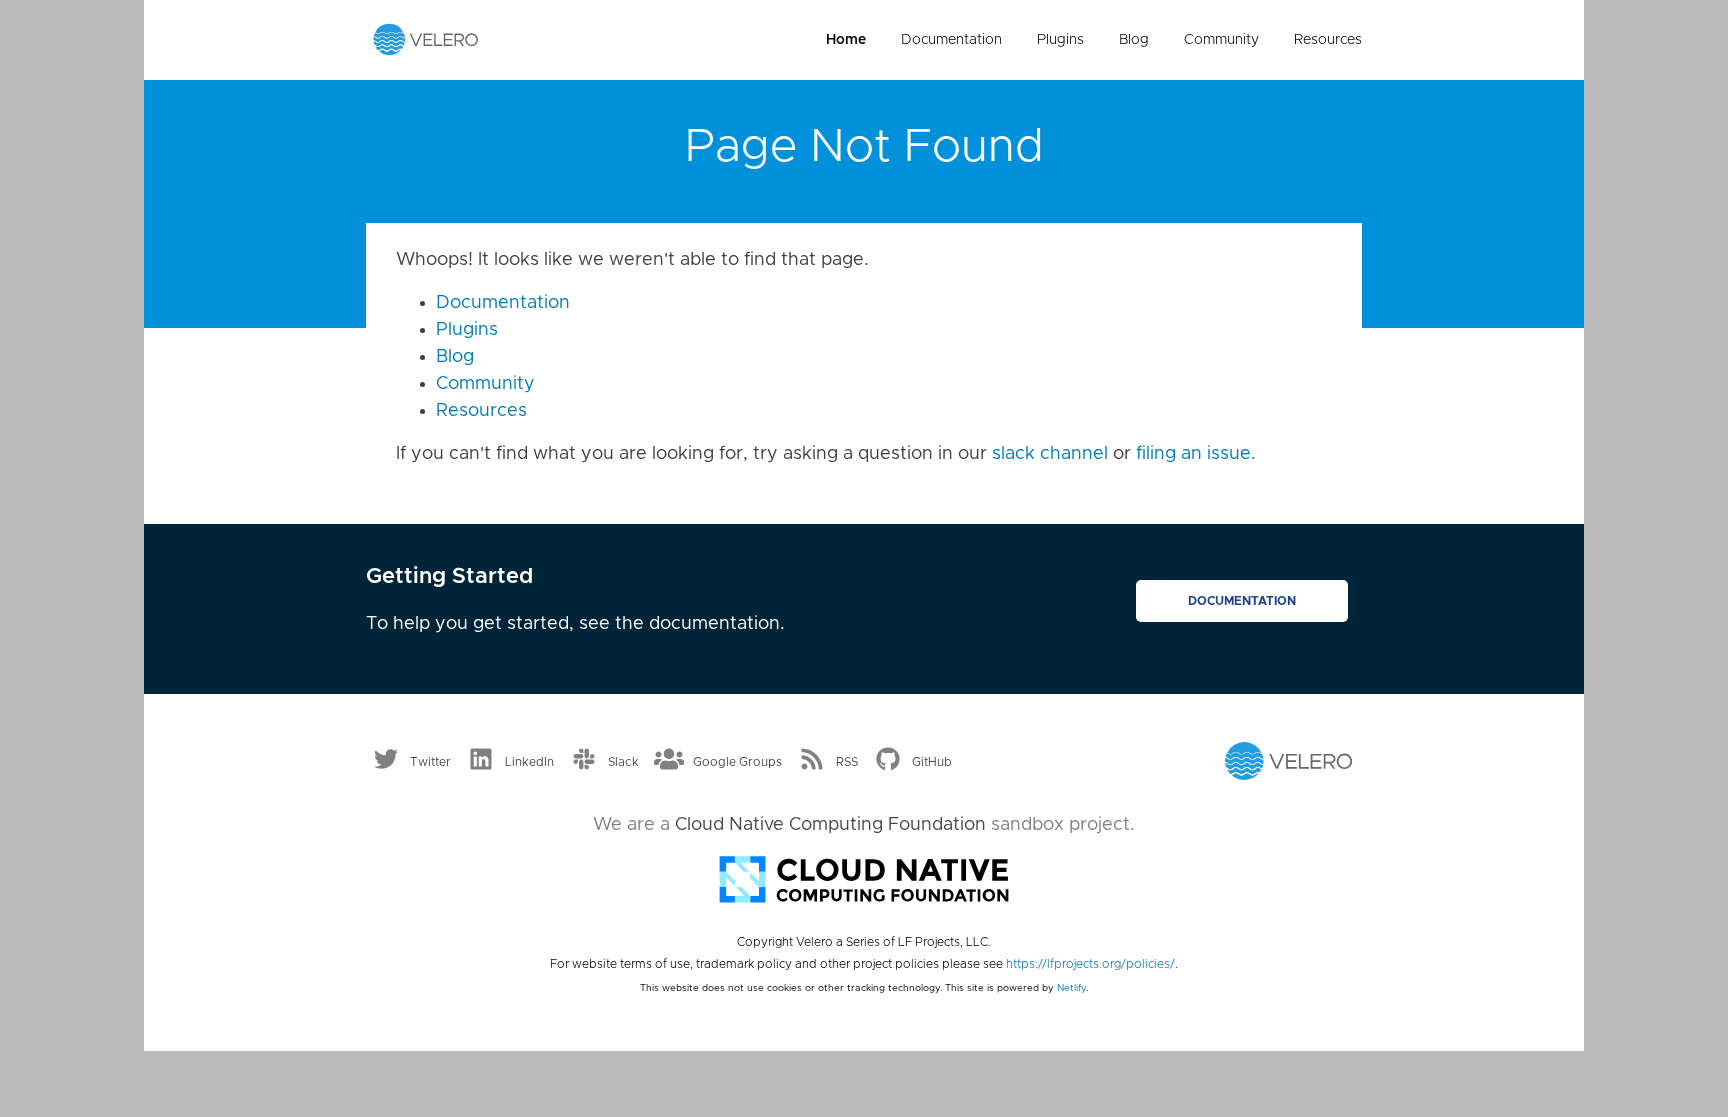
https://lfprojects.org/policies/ (1090, 964)
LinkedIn (529, 762)
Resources (1328, 40)
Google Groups (737, 762)
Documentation (951, 40)
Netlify (1071, 988)
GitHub (932, 762)
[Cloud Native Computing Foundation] (864, 878)
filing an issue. (1196, 454)
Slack (623, 762)
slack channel (1050, 454)
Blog (1134, 40)
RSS (847, 762)
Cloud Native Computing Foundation (830, 825)
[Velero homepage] (426, 39)
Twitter (430, 762)
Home (846, 40)
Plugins (1060, 40)
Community (1221, 40)
